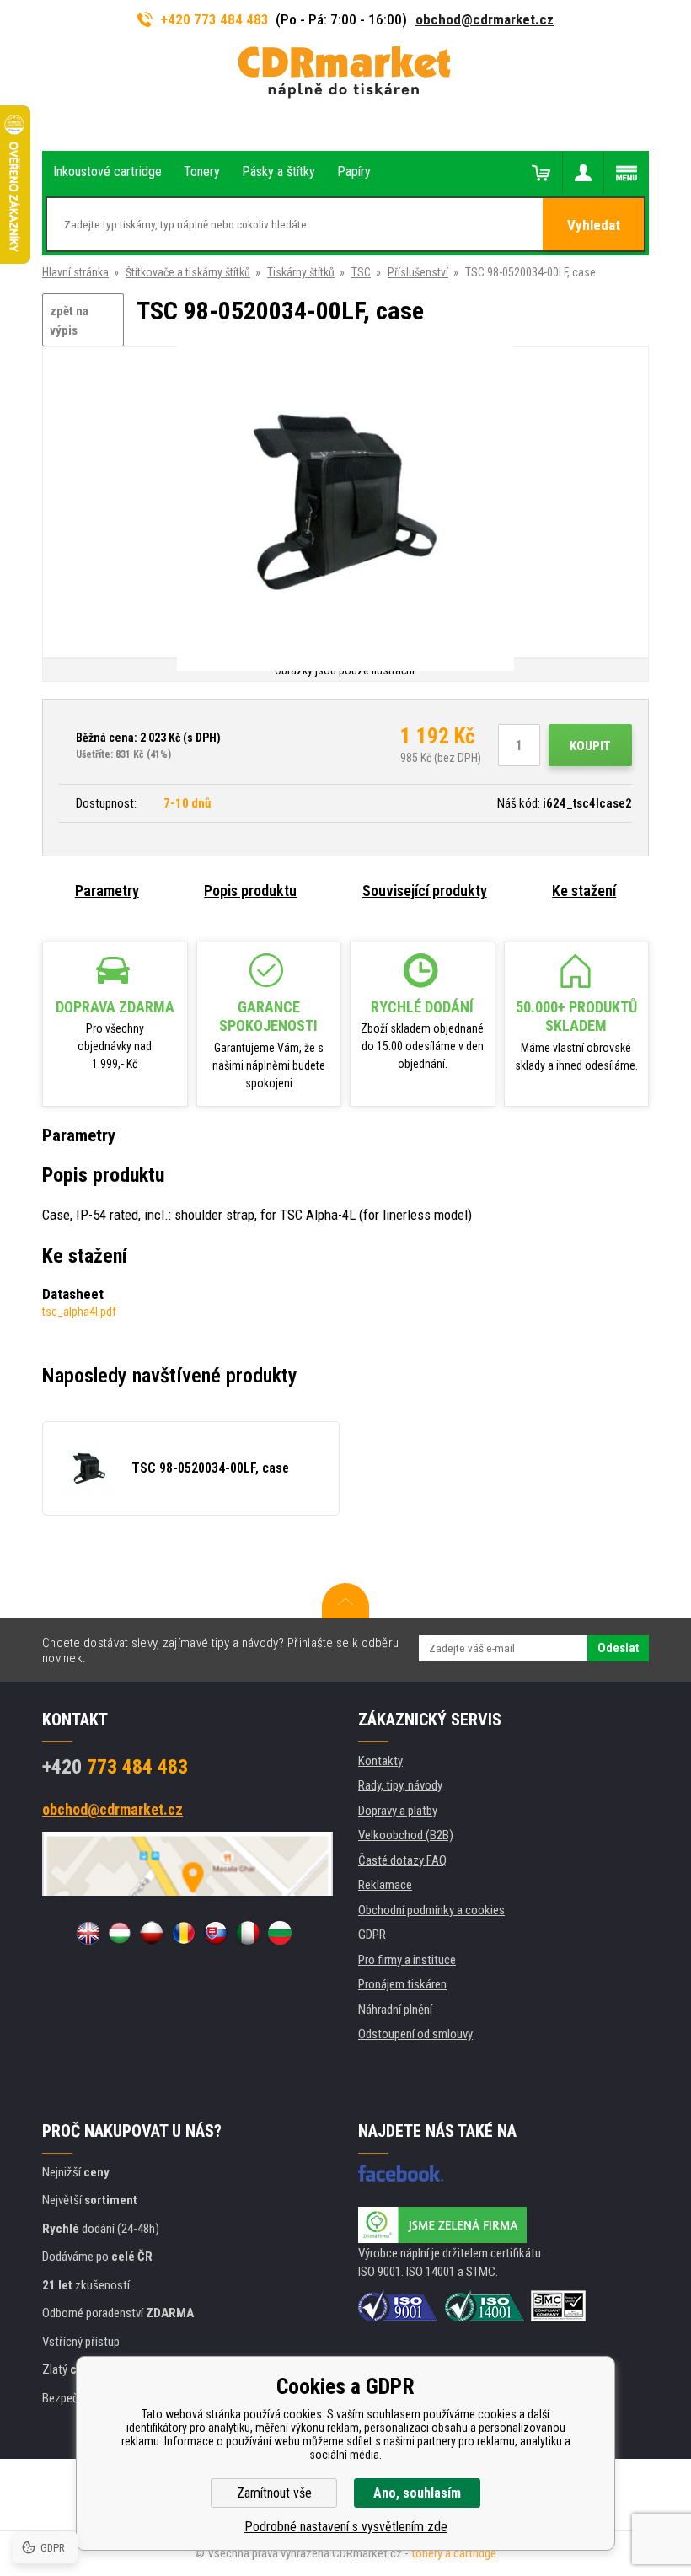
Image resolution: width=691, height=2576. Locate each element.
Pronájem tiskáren (402, 1984)
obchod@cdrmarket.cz (485, 19)
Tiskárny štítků (301, 272)
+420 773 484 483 (215, 19)
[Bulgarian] (280, 1933)
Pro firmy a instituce (407, 1960)
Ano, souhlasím (417, 2493)
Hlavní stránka (75, 272)
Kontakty (380, 1761)
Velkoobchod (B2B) (406, 1835)
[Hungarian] (120, 1933)
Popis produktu (250, 891)
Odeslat (618, 1648)
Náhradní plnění (395, 2010)
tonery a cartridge (454, 2553)
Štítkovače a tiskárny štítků (188, 272)
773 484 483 (115, 1767)
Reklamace (385, 1885)
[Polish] (152, 1933)
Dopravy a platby (398, 1811)
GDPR (372, 1935)
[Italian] (248, 1933)
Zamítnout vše (274, 2493)
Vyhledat (594, 225)
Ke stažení (584, 891)
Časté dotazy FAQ (402, 1860)
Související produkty (425, 891)
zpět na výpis (69, 321)
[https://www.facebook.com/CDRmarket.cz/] (401, 2173)
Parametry (107, 891)
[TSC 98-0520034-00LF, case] (345, 504)
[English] (88, 1933)
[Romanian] (184, 1933)
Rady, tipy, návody (400, 1785)
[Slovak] (216, 1933)
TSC (361, 272)
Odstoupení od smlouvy (415, 2034)
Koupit (590, 746)
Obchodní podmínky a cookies (431, 1910)
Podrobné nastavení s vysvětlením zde (346, 2527)
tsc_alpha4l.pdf (79, 1312)
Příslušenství (418, 272)
